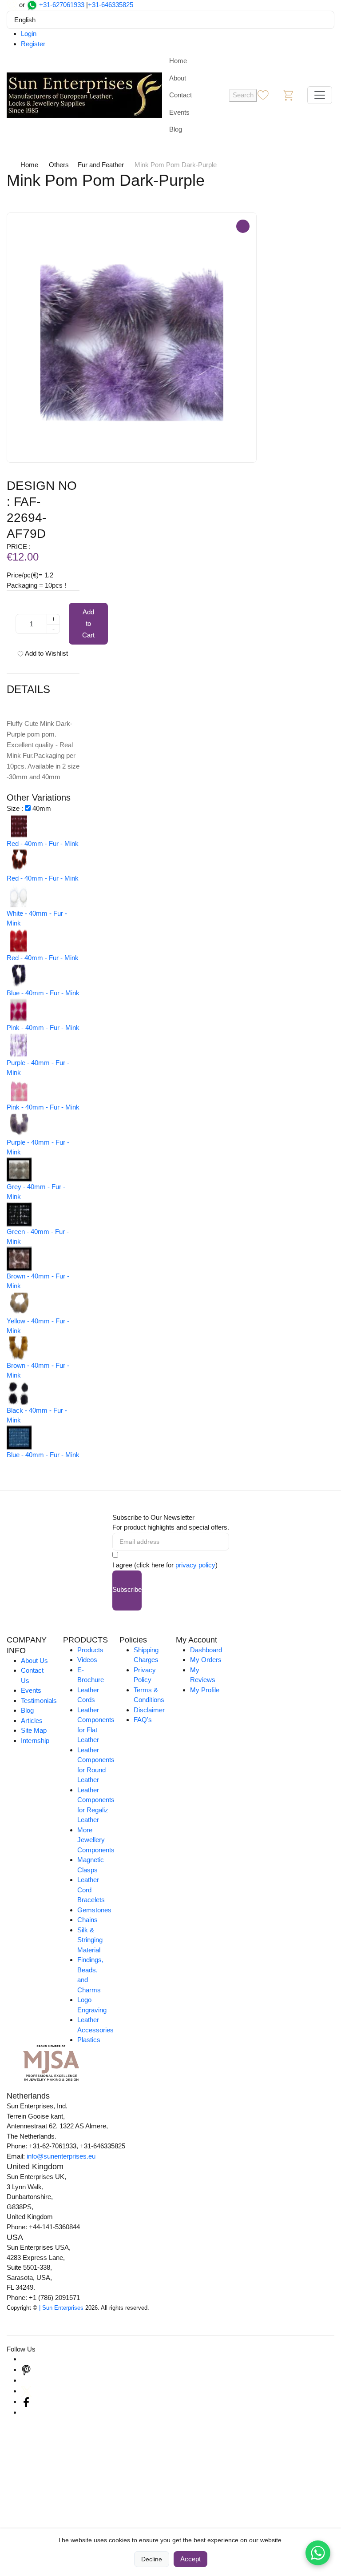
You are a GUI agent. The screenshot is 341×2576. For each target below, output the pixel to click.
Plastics (89, 2040)
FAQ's (143, 1720)
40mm (42, 808)
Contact (180, 95)
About (178, 78)
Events (179, 112)
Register (33, 44)
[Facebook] (26, 2402)
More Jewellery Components (96, 1840)
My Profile (205, 1690)
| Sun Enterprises (61, 2308)
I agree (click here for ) (165, 1565)
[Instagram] (26, 2359)
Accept (190, 2559)
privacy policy (195, 1565)
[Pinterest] (26, 2370)
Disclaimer (149, 1710)
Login (29, 34)
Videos (87, 1660)
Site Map (34, 1730)
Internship (35, 1741)
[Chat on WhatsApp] (318, 2553)
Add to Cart (88, 623)
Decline (152, 2559)
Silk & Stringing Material (90, 1940)
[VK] (26, 2412)
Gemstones (94, 1910)
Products (90, 1650)
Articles (32, 1721)
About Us (34, 1661)
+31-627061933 (62, 5)
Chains (87, 1920)
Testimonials (39, 1701)
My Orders (206, 1660)
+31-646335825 (111, 5)
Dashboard (206, 1650)
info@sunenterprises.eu (61, 2156)
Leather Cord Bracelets (91, 1890)
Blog (176, 129)
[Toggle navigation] (320, 95)
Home (178, 61)
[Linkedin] (26, 2380)
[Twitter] (26, 2391)
